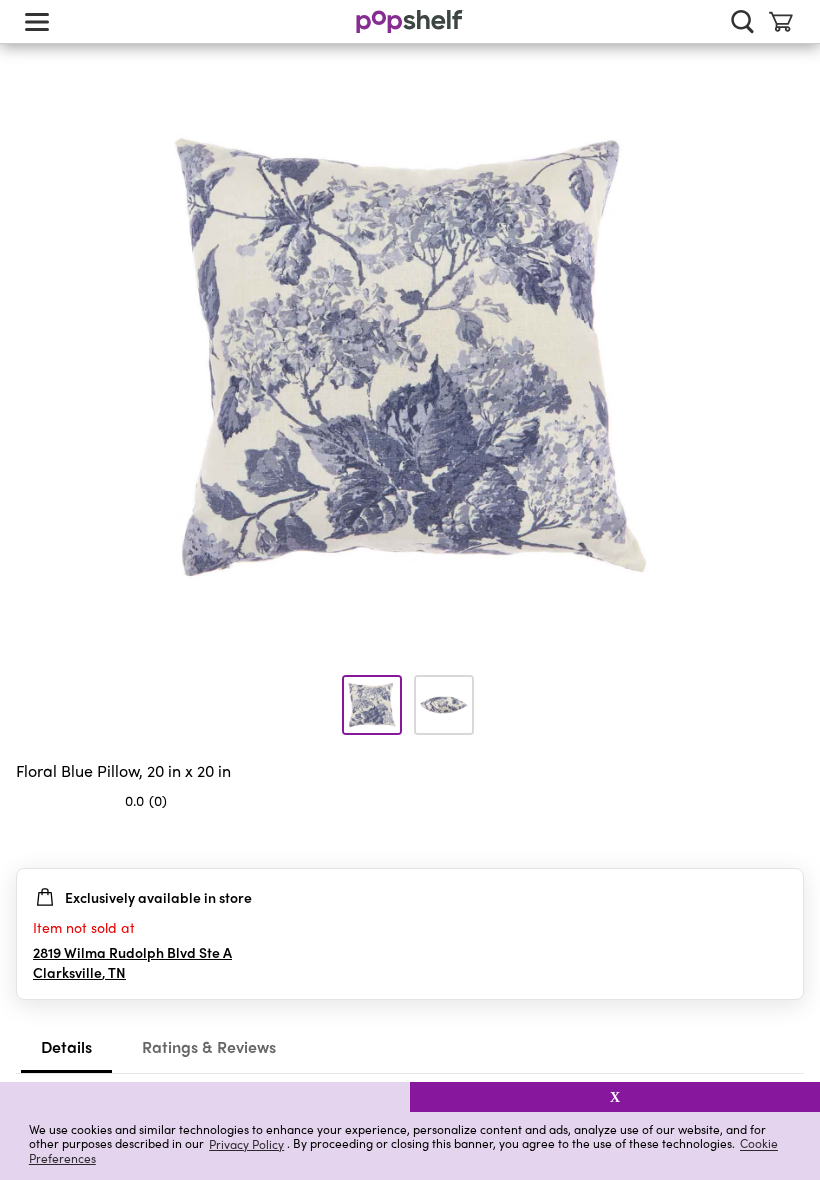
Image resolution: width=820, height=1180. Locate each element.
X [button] (615, 1097)
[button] (205, 1097)
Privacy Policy (246, 1143)
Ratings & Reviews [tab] (209, 1046)
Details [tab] (66, 1046)
